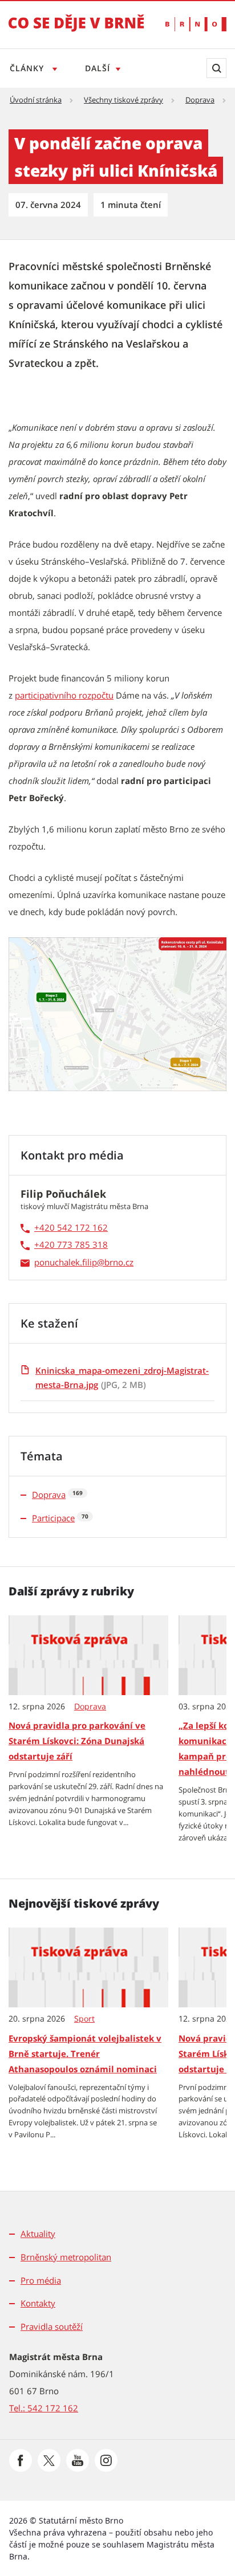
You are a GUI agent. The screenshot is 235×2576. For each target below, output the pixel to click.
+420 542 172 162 (71, 1227)
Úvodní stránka (36, 100)
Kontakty (38, 2303)
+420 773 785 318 (71, 1244)
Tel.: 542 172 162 (44, 2408)
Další (98, 68)
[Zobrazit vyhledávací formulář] (216, 68)
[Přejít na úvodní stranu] (76, 31)
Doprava (200, 100)
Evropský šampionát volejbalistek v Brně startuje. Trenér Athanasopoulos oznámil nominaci (85, 2054)
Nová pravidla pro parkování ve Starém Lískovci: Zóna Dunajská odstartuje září (77, 1741)
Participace (53, 1518)
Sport (84, 2019)
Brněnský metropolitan (66, 2257)
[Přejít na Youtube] (78, 2460)
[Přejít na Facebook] (21, 2460)
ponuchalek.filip (66, 1262)
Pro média (41, 2280)
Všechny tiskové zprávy (123, 100)
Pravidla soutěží (52, 2326)
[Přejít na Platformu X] (49, 2460)
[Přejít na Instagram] (106, 2460)
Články (28, 68)
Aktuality (38, 2234)
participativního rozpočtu (64, 695)
